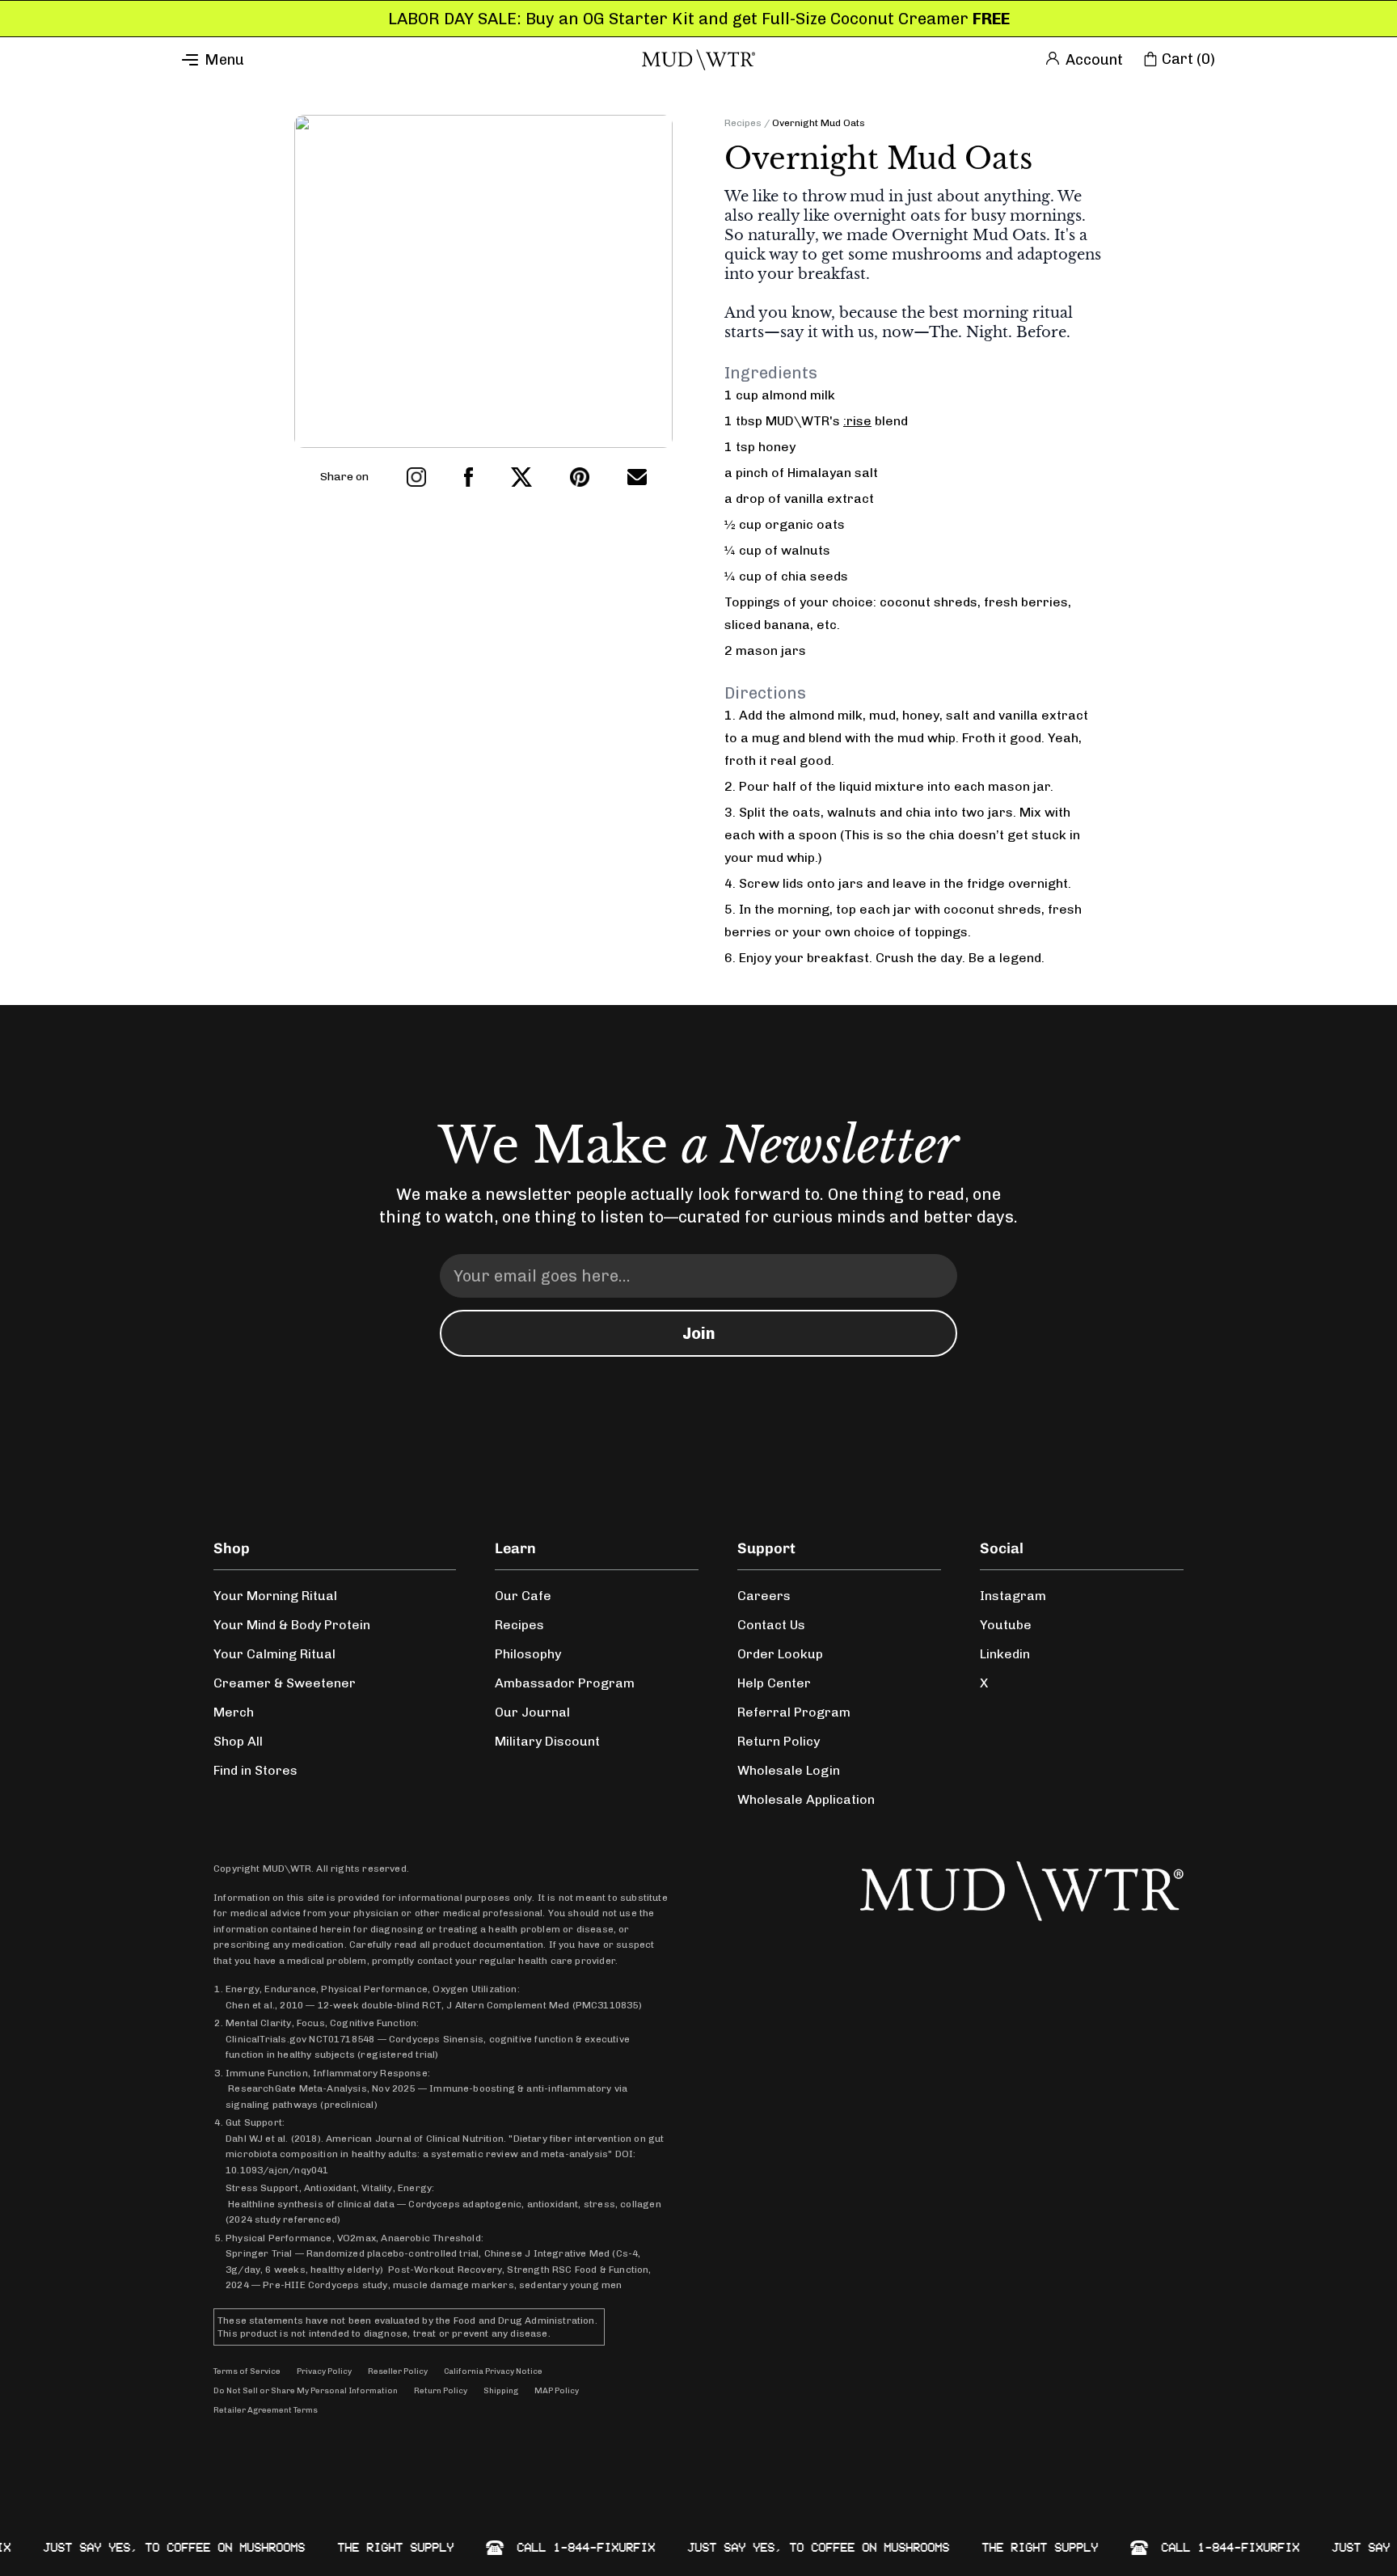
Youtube (1006, 1625)
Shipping (501, 2391)
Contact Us (771, 1625)
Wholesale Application (806, 1799)
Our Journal (532, 1712)
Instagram (1013, 1596)
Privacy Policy (324, 2371)
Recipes (743, 123)
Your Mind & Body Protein (292, 1625)
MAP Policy (557, 2391)
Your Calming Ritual (274, 1654)
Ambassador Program (565, 1683)
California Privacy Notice (493, 2371)
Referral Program (794, 1712)
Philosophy (528, 1654)
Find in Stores (255, 1770)
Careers (764, 1596)
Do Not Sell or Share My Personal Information (306, 2391)
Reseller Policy (398, 2371)
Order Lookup (780, 1654)
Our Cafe (523, 1596)
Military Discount (547, 1741)
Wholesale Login (789, 1770)
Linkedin (1005, 1654)
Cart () (1188, 59)
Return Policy (779, 1741)
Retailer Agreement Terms (266, 2410)
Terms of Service (247, 2371)
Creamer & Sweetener (285, 1683)
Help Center (774, 1683)
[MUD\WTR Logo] (698, 60)
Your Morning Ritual (275, 1596)
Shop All (238, 1741)
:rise (857, 421)
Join (699, 1333)
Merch (234, 1712)
